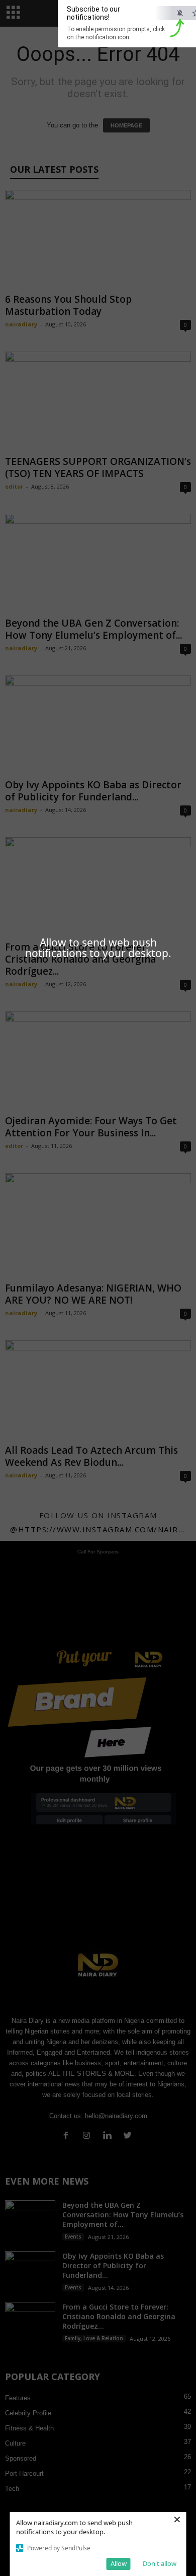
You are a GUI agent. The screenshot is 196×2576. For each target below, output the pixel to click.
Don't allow (160, 2563)
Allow (119, 2563)
